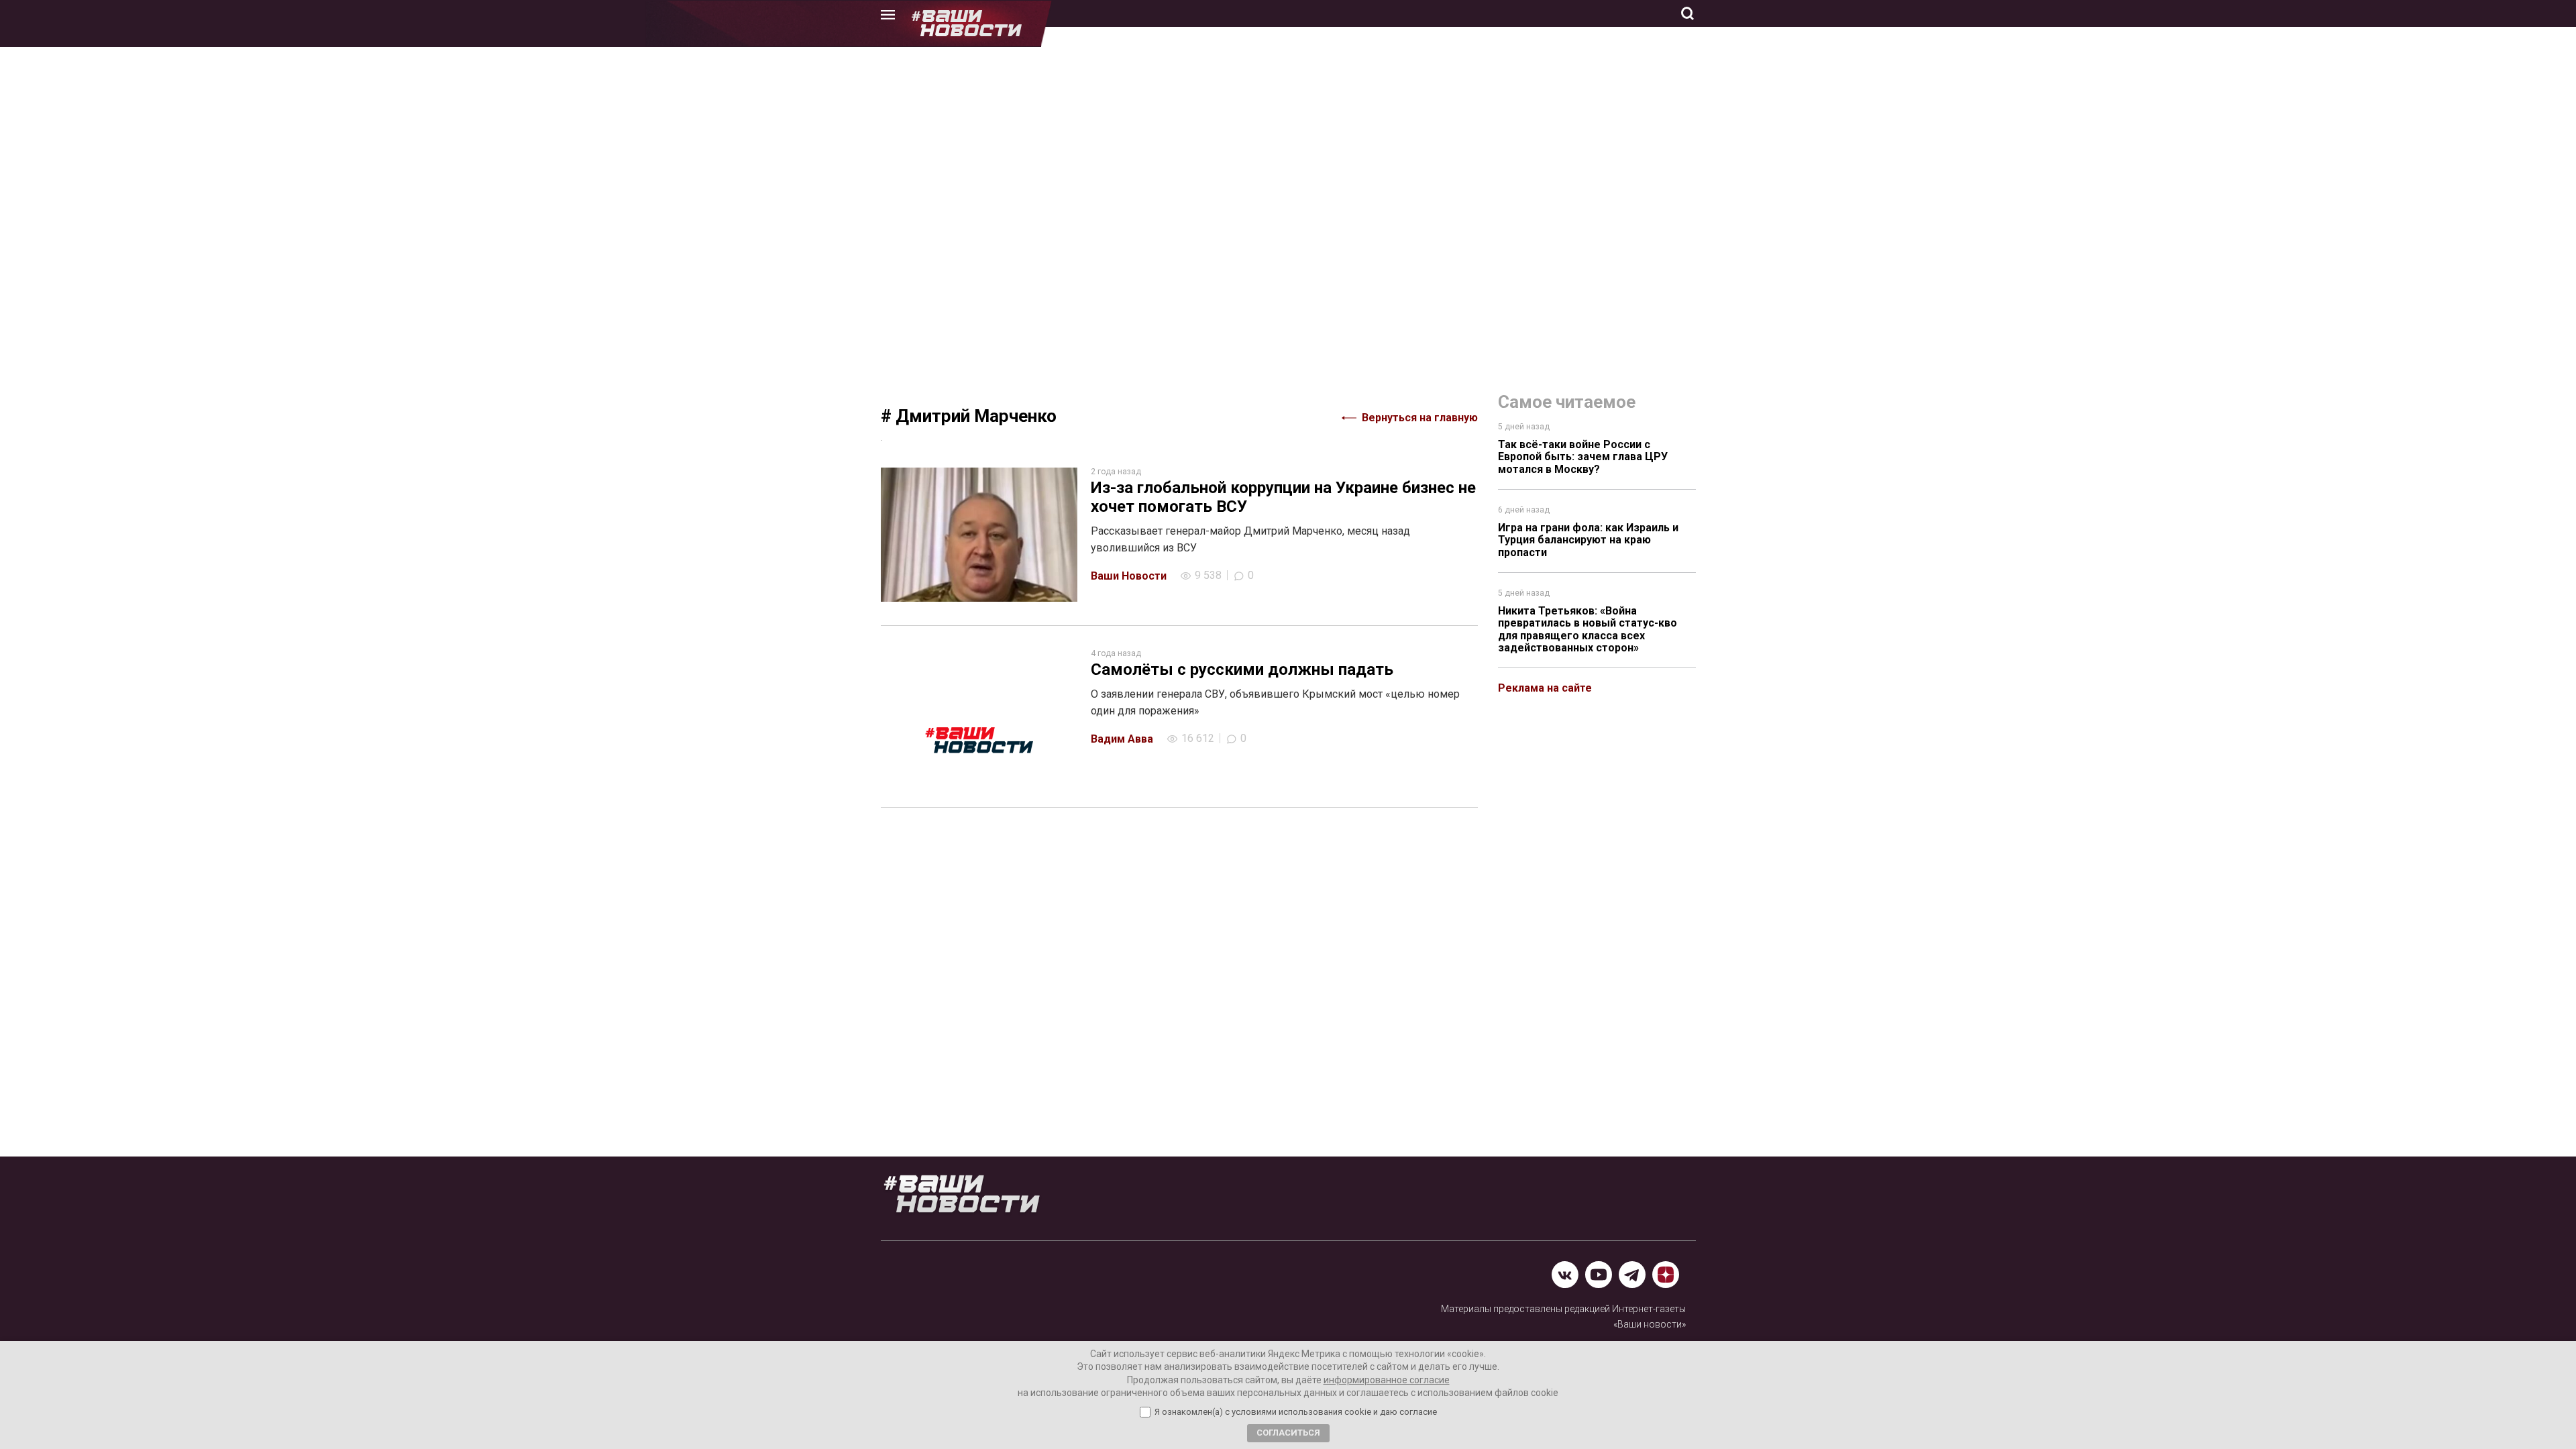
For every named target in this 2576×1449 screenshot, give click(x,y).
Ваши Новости (1129, 576)
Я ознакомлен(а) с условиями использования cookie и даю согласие (1296, 1412)
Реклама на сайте (1545, 688)
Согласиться (1288, 1433)
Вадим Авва (1122, 739)
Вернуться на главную (1420, 418)
